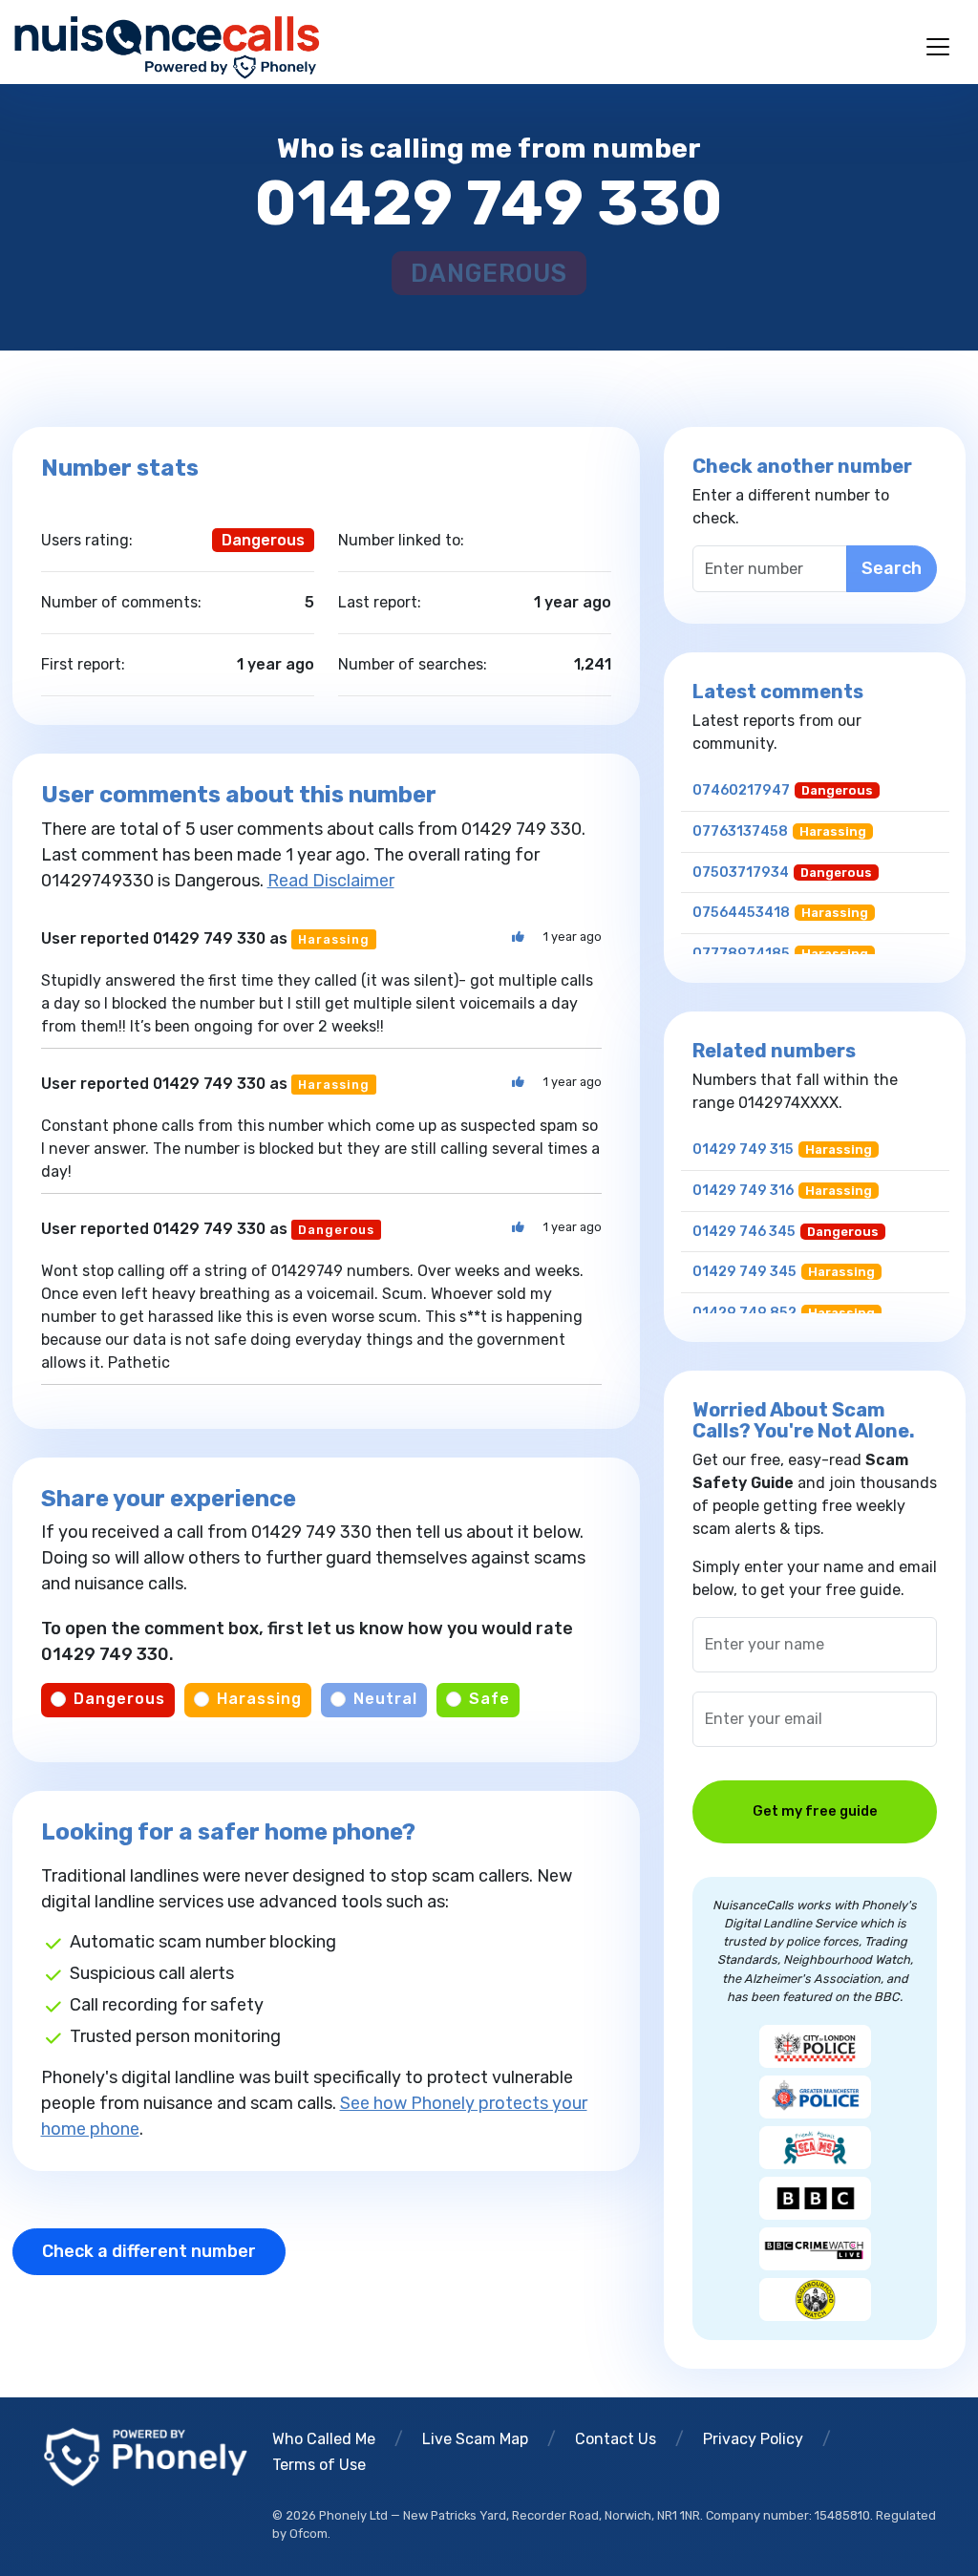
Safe (489, 1699)
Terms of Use (319, 2465)
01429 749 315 (743, 1150)
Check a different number (149, 2251)
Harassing (259, 1699)
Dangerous (119, 1699)
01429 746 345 (744, 1232)
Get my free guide (815, 1811)
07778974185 (741, 954)
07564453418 (741, 913)
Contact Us (616, 2439)
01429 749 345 (744, 1272)
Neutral (385, 1699)
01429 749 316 (743, 1191)
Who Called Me (324, 2439)
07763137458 (740, 831)
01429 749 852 (744, 1313)
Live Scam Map (475, 2439)
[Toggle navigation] (938, 47)
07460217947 (741, 790)
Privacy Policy (753, 2439)
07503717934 (741, 873)
